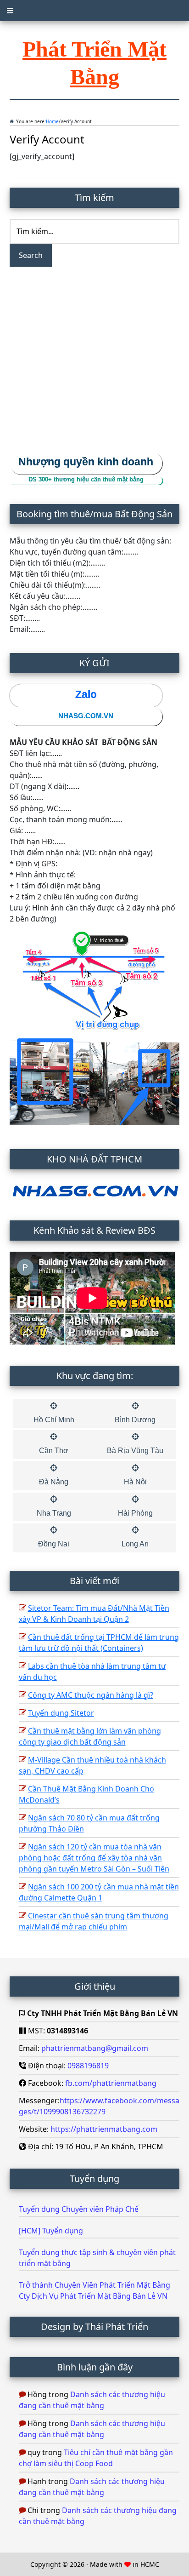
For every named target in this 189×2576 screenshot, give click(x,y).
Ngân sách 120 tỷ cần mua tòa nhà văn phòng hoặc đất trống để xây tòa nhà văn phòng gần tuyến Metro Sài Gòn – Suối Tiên (94, 1858)
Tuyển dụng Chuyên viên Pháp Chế (80, 2209)
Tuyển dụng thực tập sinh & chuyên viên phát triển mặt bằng (97, 2258)
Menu (94, 11)
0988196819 (88, 2066)
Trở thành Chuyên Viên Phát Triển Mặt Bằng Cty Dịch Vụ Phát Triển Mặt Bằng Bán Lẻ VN (94, 2290)
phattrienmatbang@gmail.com (95, 2048)
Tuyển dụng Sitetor (61, 1713)
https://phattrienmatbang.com (104, 2129)
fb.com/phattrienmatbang (111, 2083)
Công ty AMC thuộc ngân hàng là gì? (91, 1695)
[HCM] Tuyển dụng (51, 2231)
